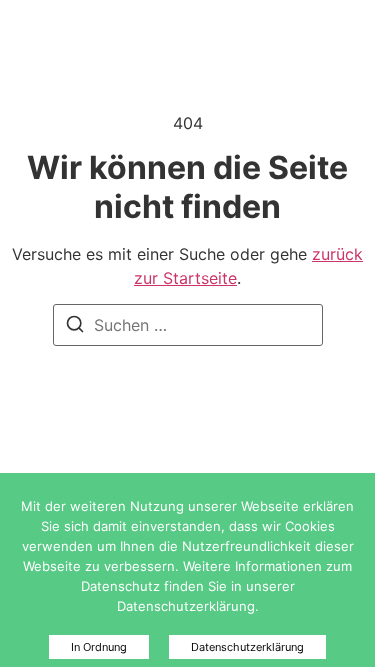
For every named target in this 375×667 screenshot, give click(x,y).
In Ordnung (99, 647)
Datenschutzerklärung (247, 647)
